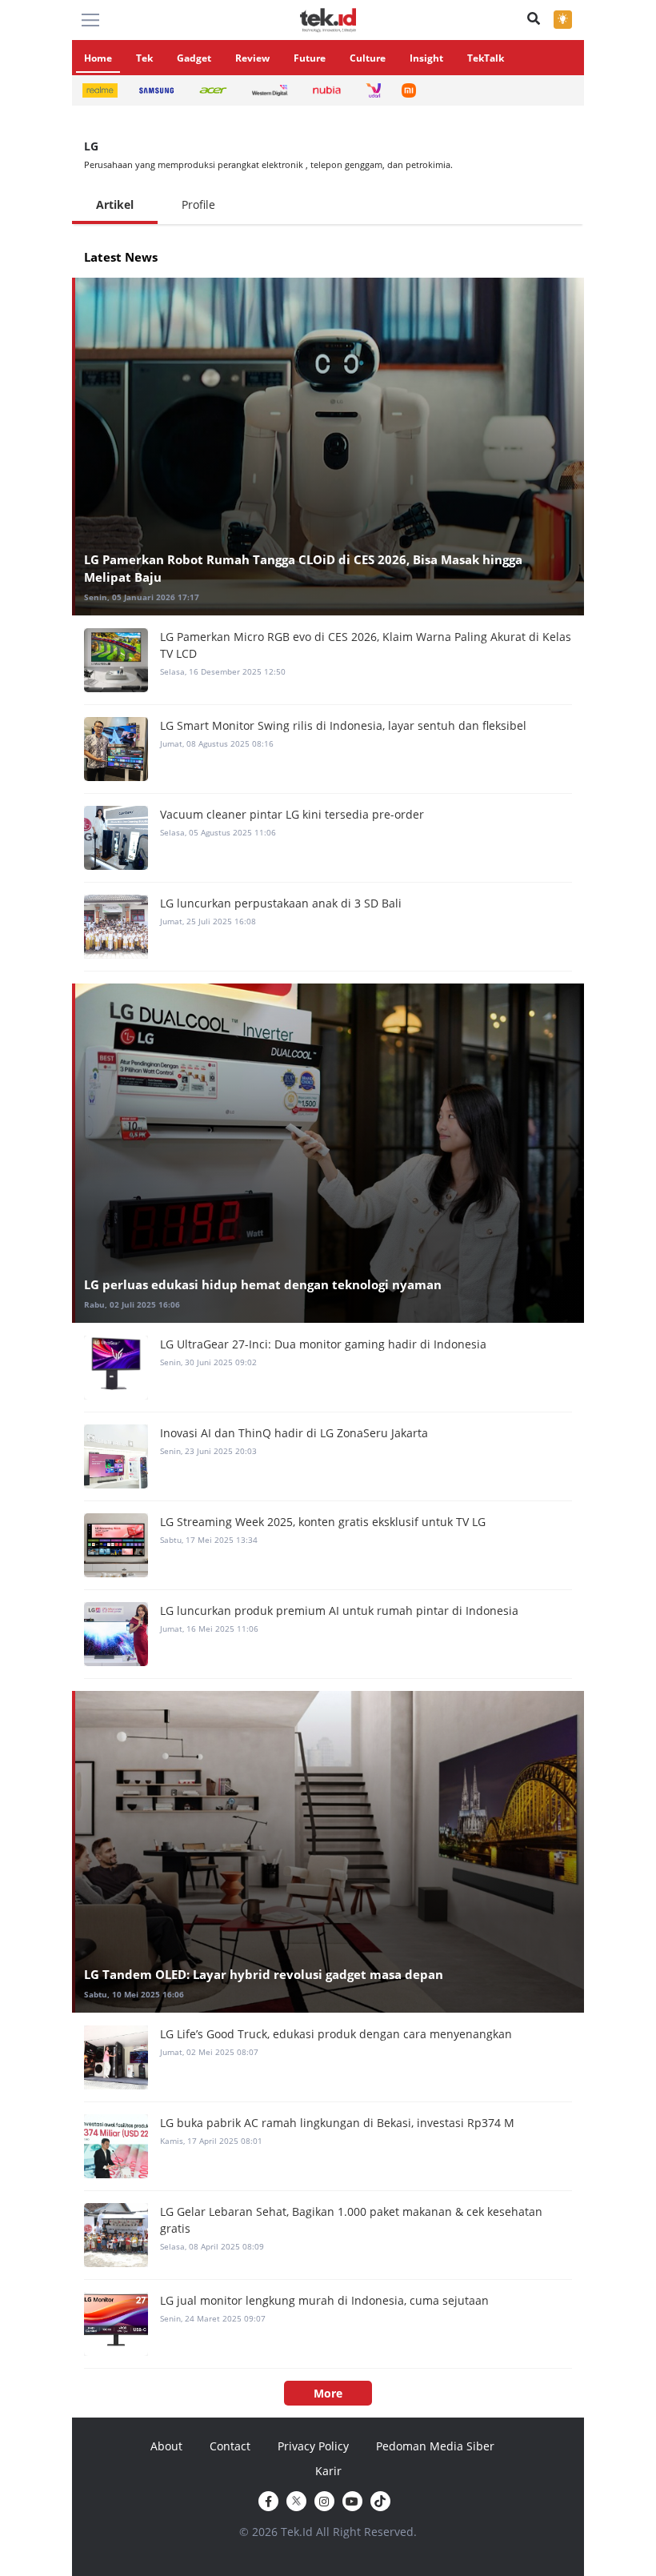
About (166, 2446)
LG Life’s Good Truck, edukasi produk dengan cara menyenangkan (336, 2034)
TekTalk (486, 58)
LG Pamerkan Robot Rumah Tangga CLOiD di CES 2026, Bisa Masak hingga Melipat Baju (303, 569)
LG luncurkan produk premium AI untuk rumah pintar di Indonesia (339, 1611)
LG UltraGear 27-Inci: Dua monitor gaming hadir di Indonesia (323, 1344)
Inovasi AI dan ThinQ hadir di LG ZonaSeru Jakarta (294, 1433)
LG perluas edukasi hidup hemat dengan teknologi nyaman (263, 1284)
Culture (368, 58)
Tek (144, 58)
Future (310, 58)
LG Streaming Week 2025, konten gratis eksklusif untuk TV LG (323, 1522)
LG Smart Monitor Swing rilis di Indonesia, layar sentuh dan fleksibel (343, 725)
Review (252, 58)
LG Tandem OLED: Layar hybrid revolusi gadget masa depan (264, 1974)
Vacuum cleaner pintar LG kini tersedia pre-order (292, 814)
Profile (198, 204)
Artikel (115, 204)
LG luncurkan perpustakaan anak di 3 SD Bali (281, 903)
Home (98, 58)
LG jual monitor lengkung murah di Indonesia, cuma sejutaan (324, 2300)
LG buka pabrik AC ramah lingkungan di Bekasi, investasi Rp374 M (337, 2123)
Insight (426, 58)
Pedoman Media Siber (435, 2446)
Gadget (194, 58)
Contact (230, 2446)
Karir (328, 2471)
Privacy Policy (313, 2446)
